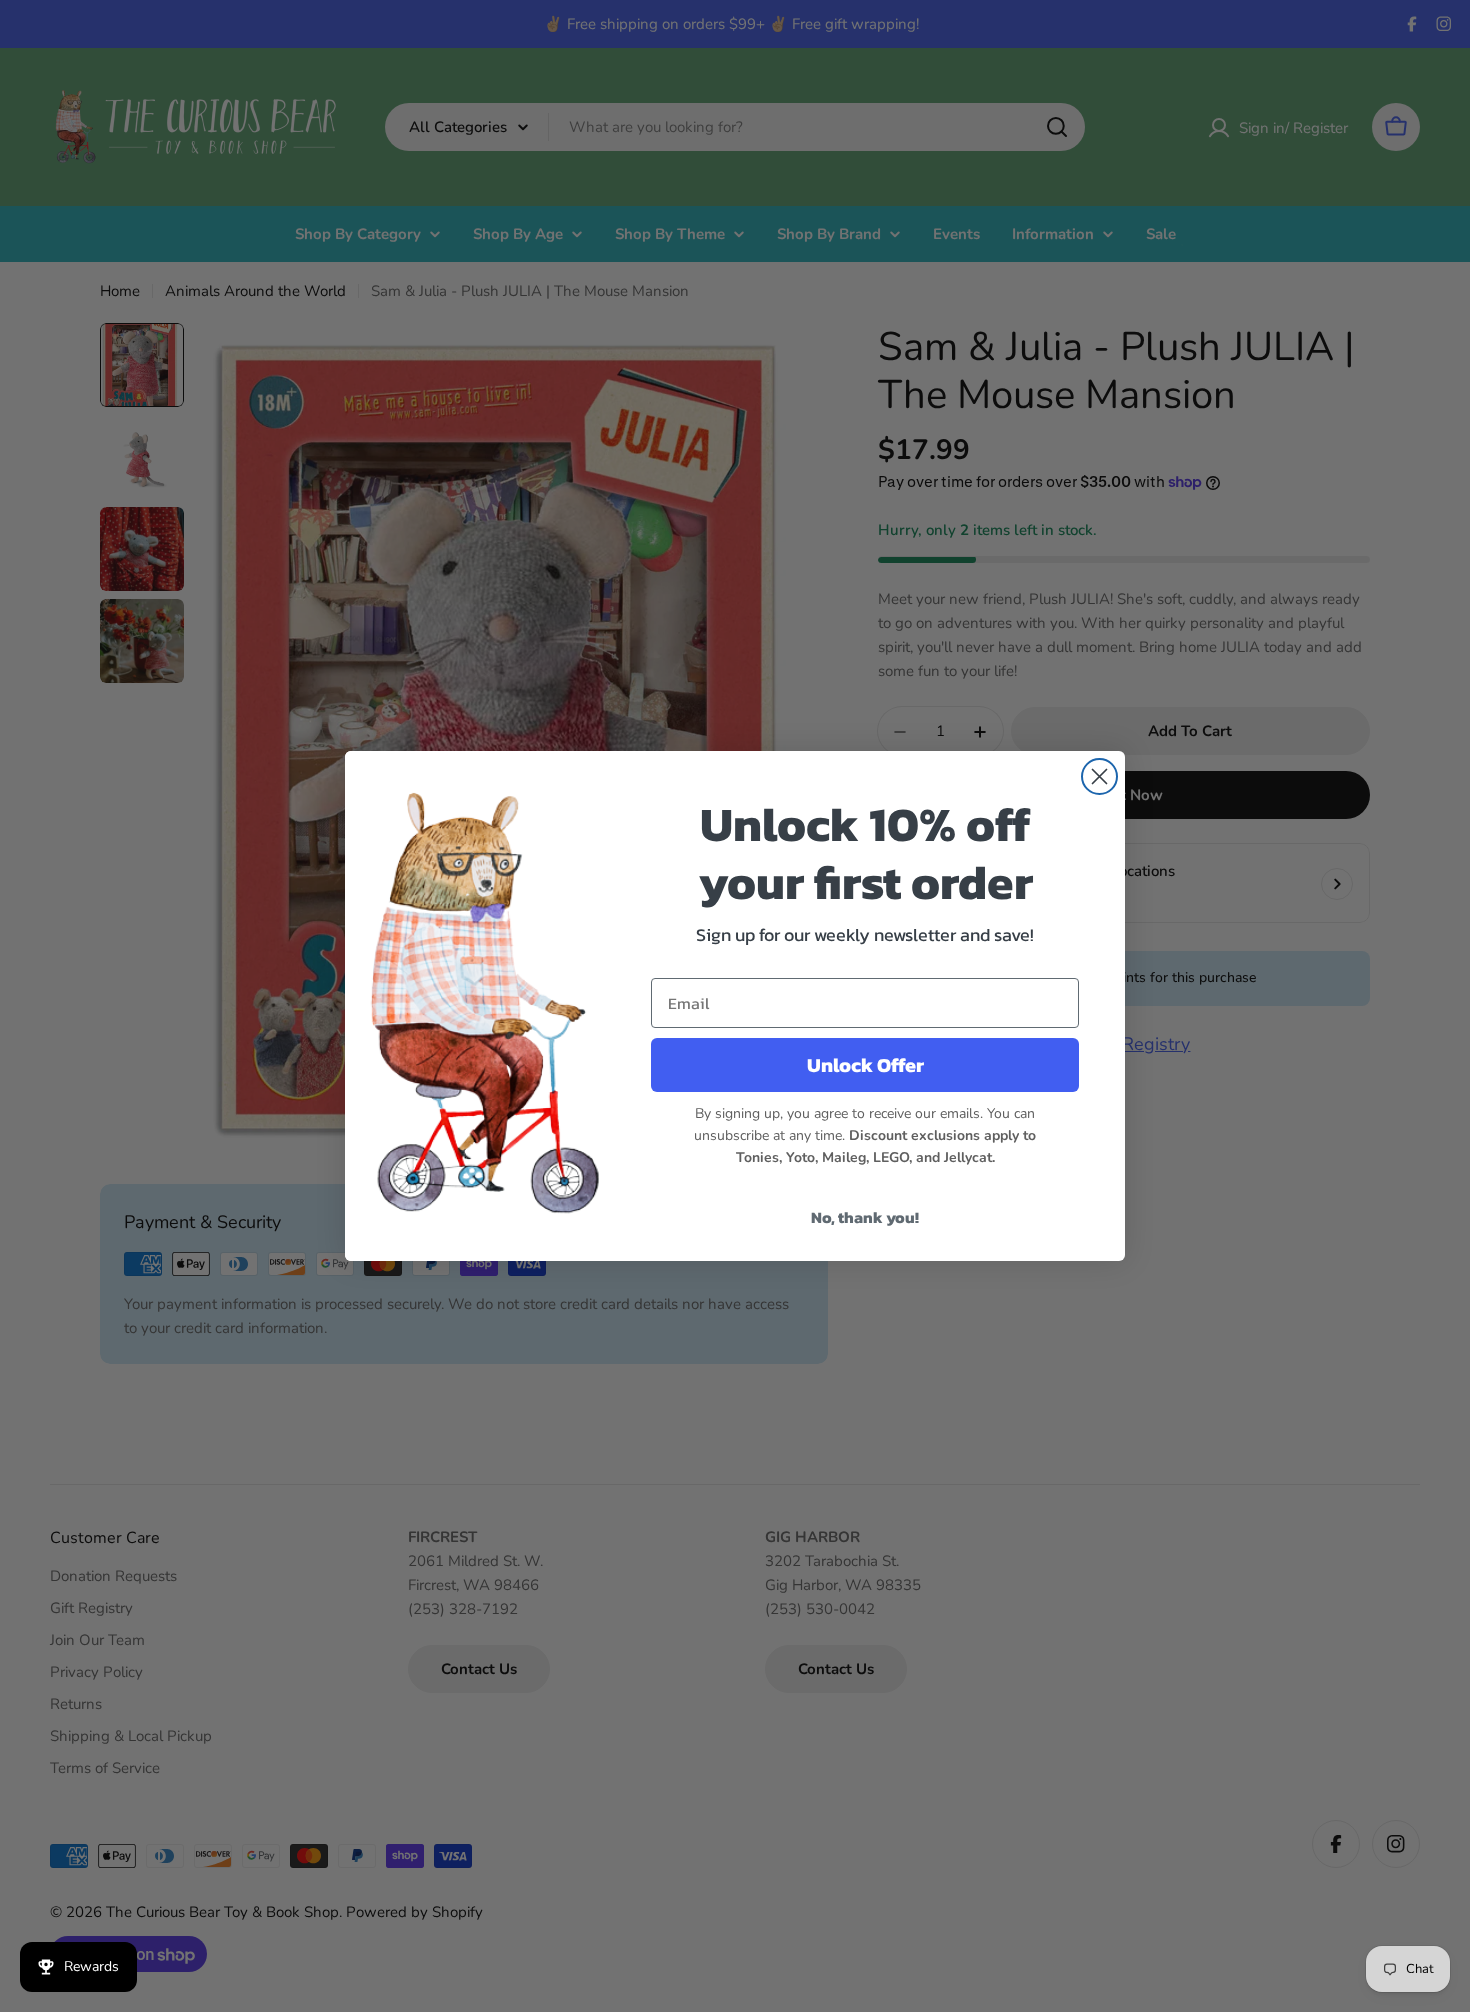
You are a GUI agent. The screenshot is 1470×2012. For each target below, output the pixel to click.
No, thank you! (865, 1217)
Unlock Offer (865, 1065)
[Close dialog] (1099, 776)
